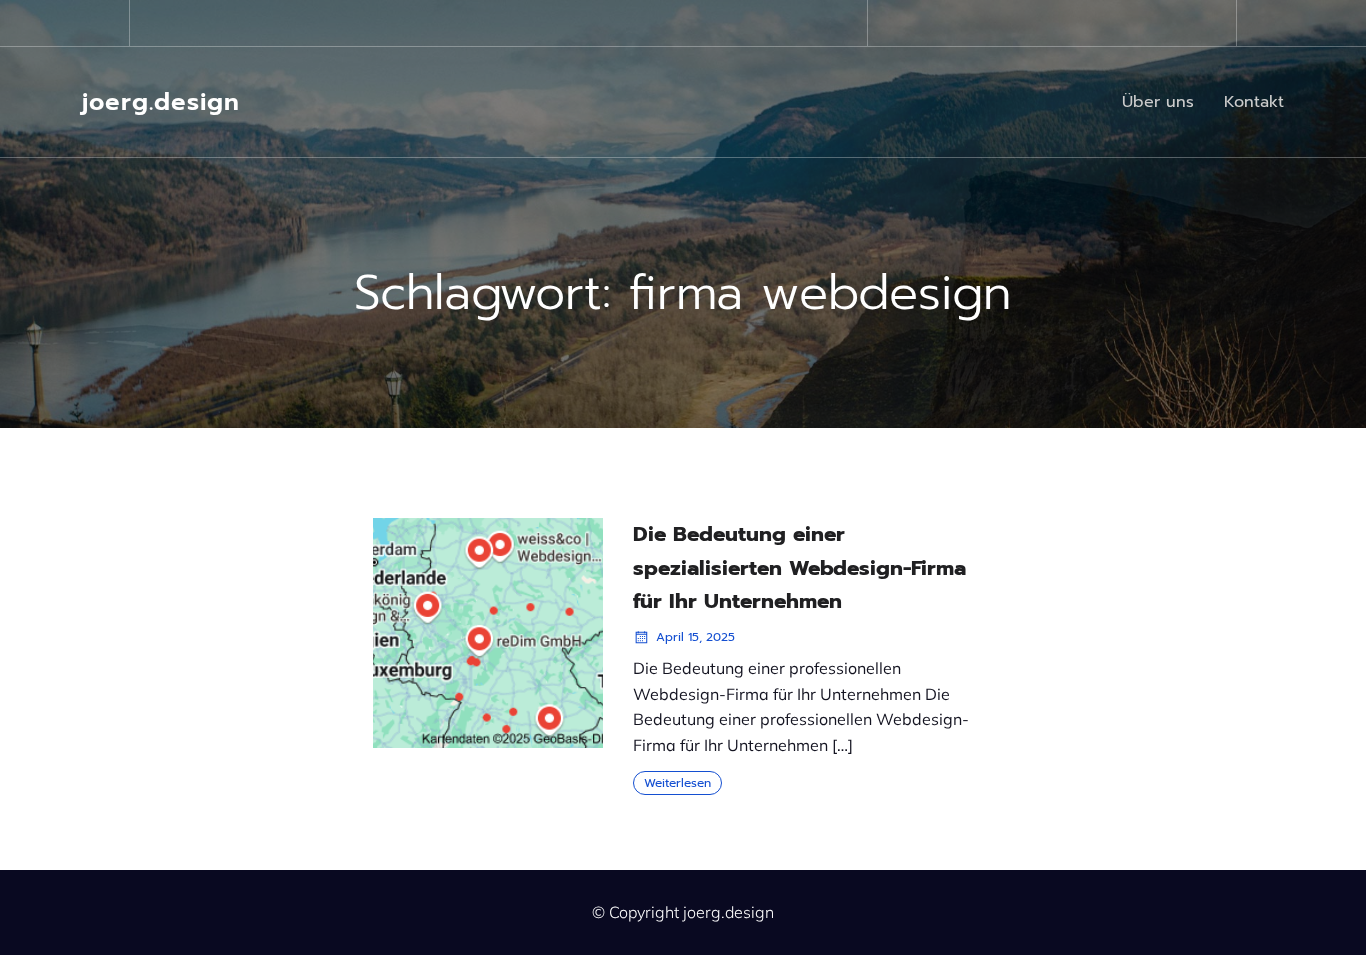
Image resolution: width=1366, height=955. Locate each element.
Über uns (1158, 102)
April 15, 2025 (695, 637)
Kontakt (1254, 102)
